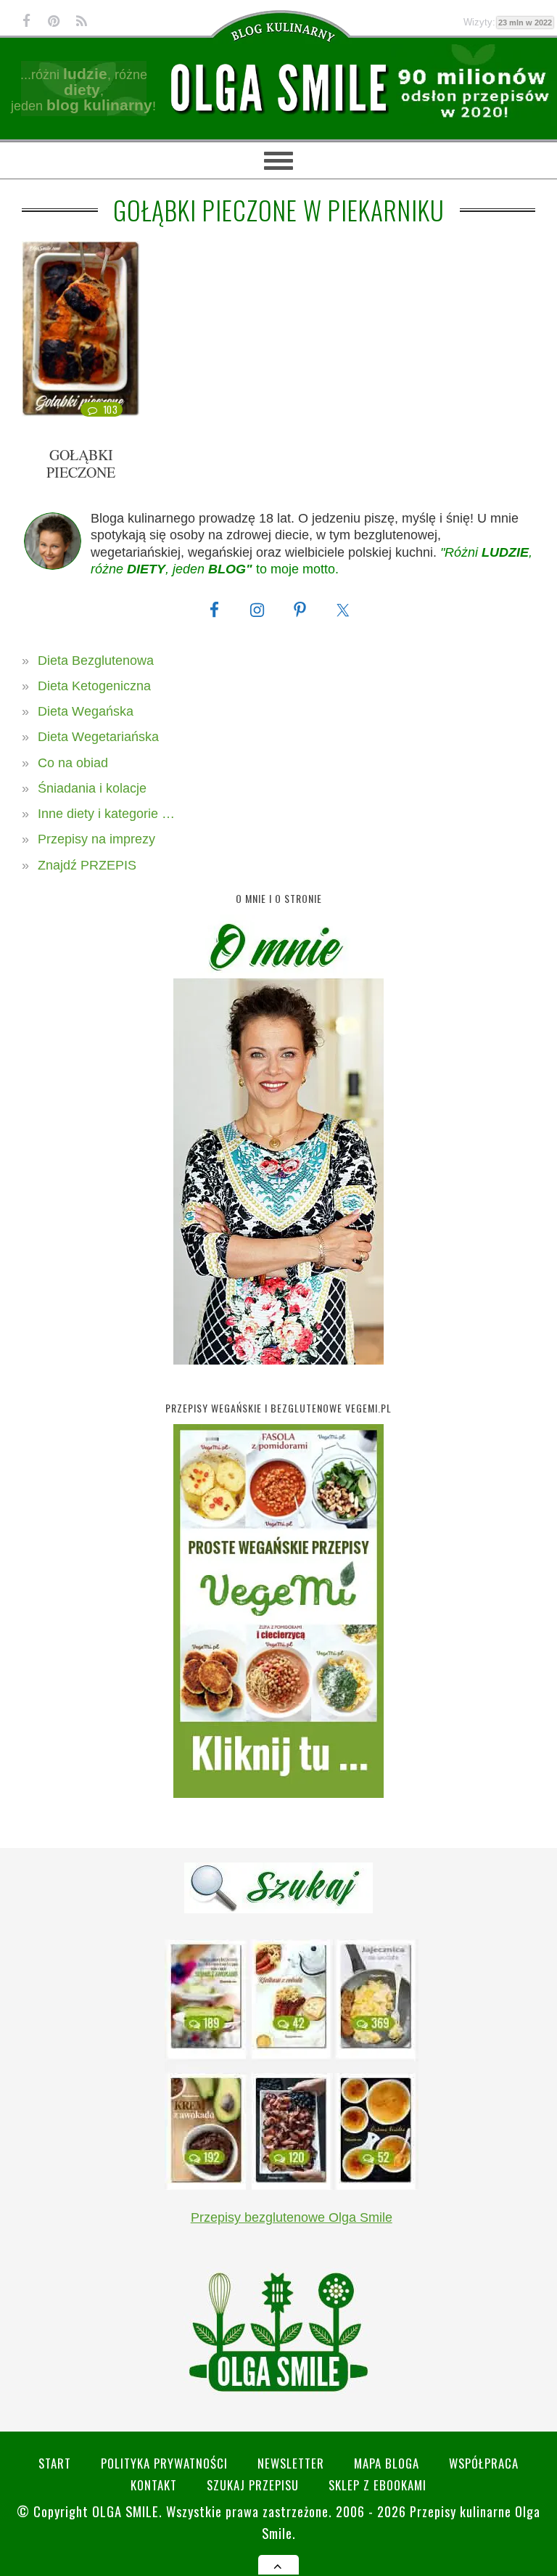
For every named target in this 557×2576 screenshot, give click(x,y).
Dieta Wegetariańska (98, 737)
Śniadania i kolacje (92, 788)
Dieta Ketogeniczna (94, 686)
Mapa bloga (387, 2463)
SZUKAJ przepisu (253, 2485)
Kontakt (154, 2485)
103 (111, 409)
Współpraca (484, 2463)
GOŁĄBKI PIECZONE (81, 463)
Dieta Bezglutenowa (96, 661)
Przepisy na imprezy (96, 839)
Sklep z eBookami (377, 2485)
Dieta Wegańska (86, 711)
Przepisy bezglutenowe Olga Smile (292, 2217)
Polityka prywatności (164, 2463)
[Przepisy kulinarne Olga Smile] (278, 88)
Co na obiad (73, 763)
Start (55, 2463)
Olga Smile (125, 2511)
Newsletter (291, 2463)
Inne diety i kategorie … (106, 814)
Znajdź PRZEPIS (87, 865)
